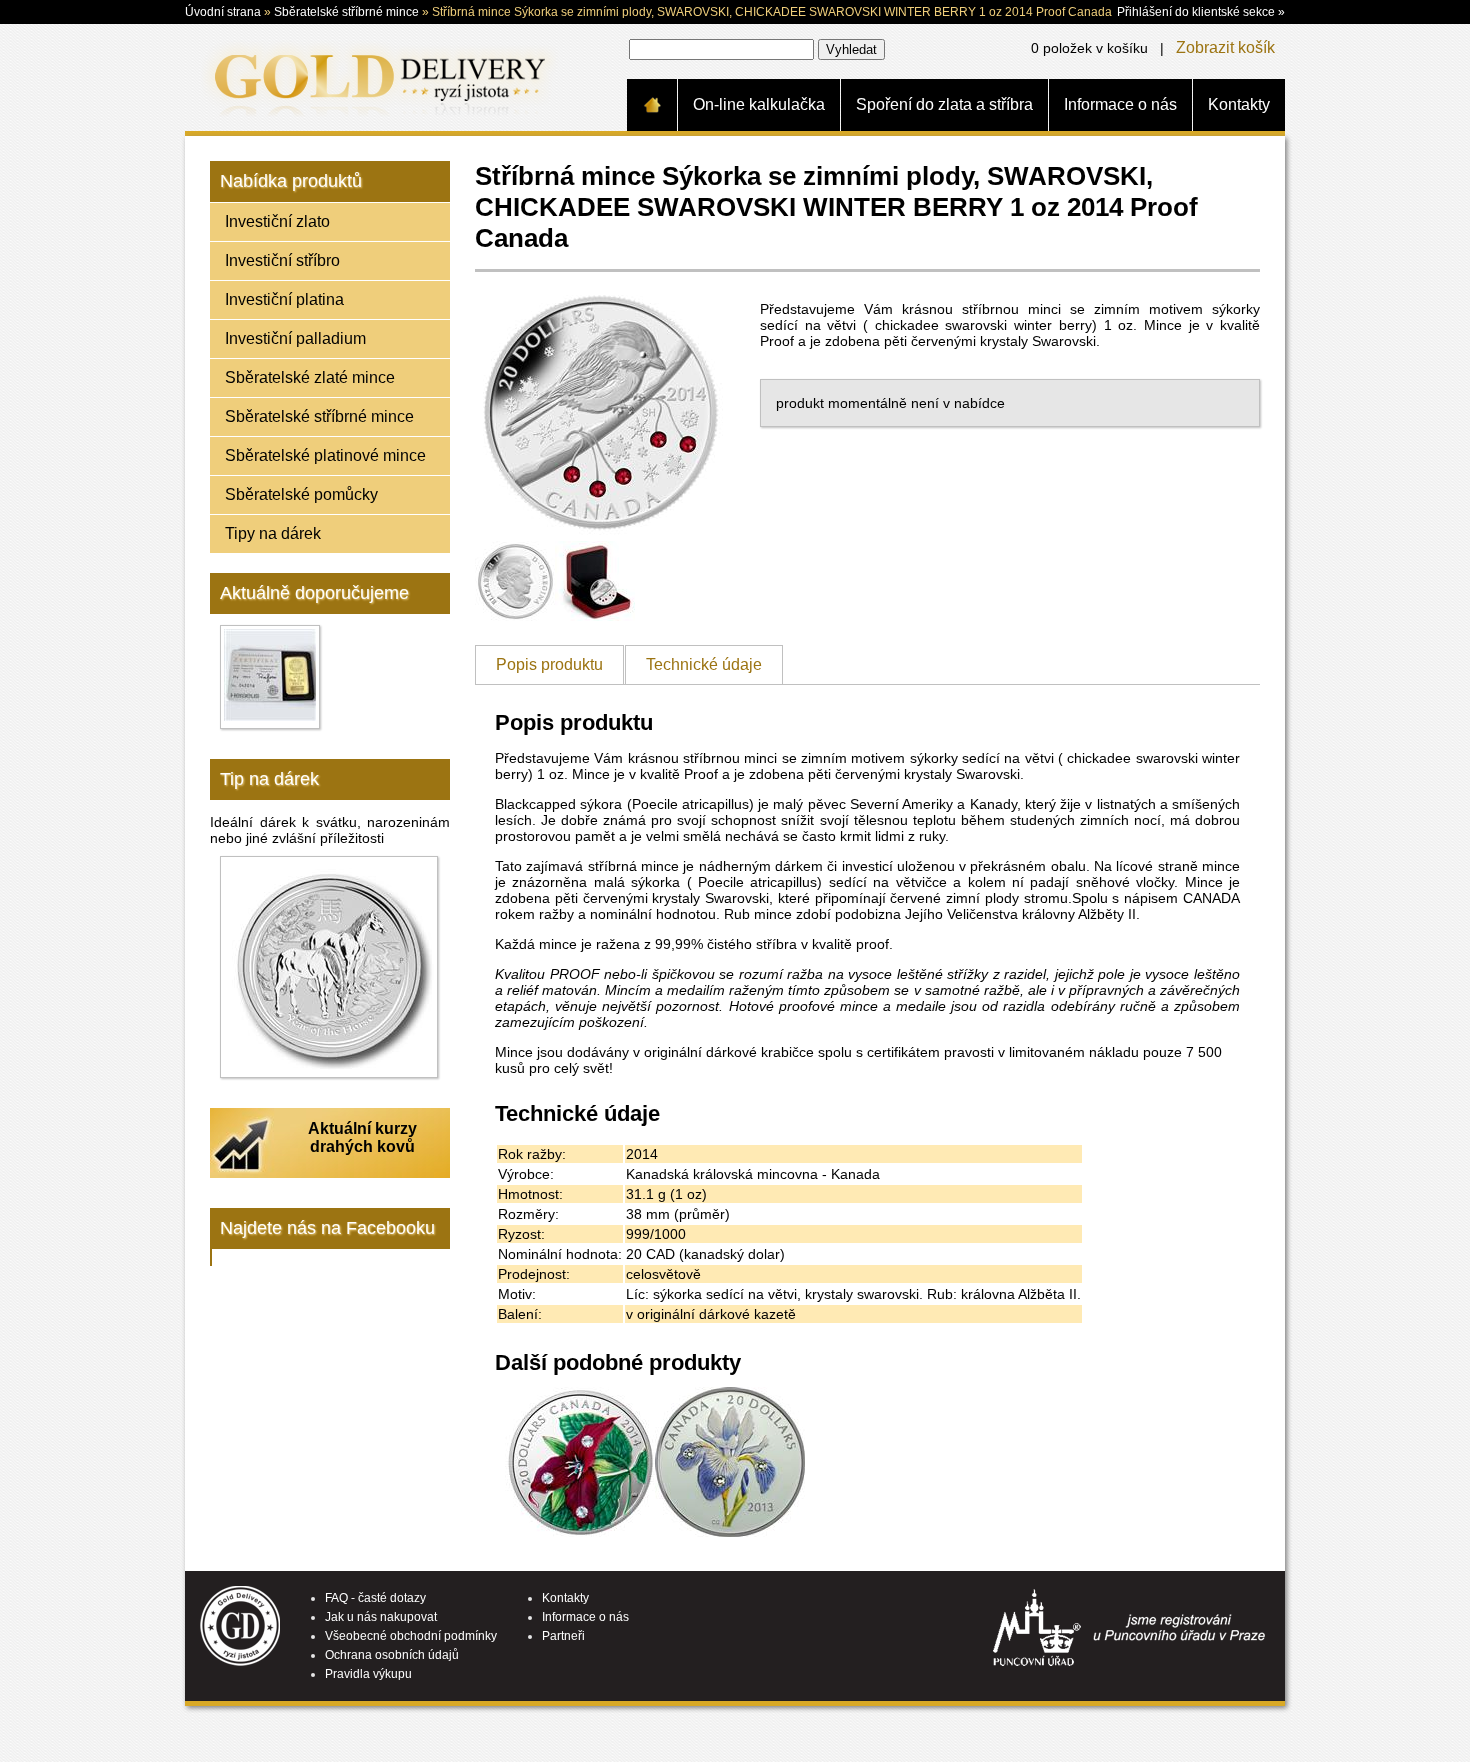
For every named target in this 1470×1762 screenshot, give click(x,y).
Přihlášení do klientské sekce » (1201, 12)
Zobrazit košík (1225, 47)
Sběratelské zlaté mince (310, 377)
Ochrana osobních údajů (392, 1655)
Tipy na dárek (273, 533)
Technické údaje (704, 664)
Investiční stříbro (282, 260)
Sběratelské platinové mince (325, 455)
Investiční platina (284, 299)
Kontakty (1239, 104)
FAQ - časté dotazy (375, 1598)
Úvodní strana (223, 12)
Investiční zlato (277, 221)
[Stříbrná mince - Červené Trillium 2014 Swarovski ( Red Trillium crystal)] (580, 1531)
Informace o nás (1120, 104)
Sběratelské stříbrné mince (346, 12)
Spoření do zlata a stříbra (944, 104)
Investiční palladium (295, 338)
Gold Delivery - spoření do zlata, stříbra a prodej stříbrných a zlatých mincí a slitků (376, 77)
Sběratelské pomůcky (301, 494)
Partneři (563, 1636)
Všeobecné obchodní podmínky (411, 1636)
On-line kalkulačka (759, 104)
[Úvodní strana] (652, 105)
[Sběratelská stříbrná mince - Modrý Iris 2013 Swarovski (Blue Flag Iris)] (730, 1531)
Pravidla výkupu (368, 1674)
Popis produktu (549, 664)
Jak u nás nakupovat (381, 1617)
